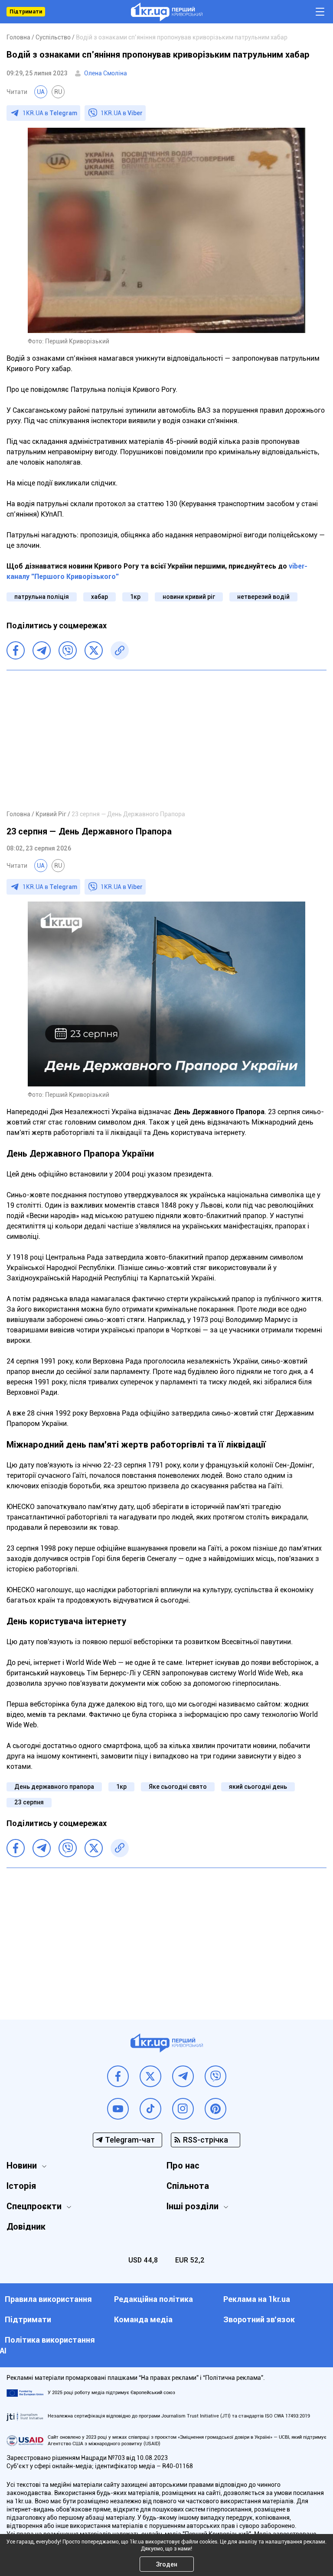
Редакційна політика (153, 2299)
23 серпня (29, 1802)
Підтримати (26, 12)
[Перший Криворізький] (167, 12)
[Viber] (68, 650)
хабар (100, 597)
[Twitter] (94, 650)
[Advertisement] (166, 740)
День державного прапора (54, 1787)
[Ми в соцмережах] (118, 2076)
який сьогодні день (258, 1787)
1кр (135, 597)
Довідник (26, 2227)
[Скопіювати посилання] (120, 650)
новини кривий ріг (189, 597)
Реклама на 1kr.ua (257, 2299)
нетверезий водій (263, 597)
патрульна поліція (42, 597)
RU (58, 92)
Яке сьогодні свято (178, 1787)
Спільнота (188, 2186)
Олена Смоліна (106, 73)
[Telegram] (42, 650)
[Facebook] (16, 650)
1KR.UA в (50, 113)
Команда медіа (143, 2319)
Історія (21, 2186)
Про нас (183, 2166)
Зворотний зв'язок (259, 2319)
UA (41, 92)
